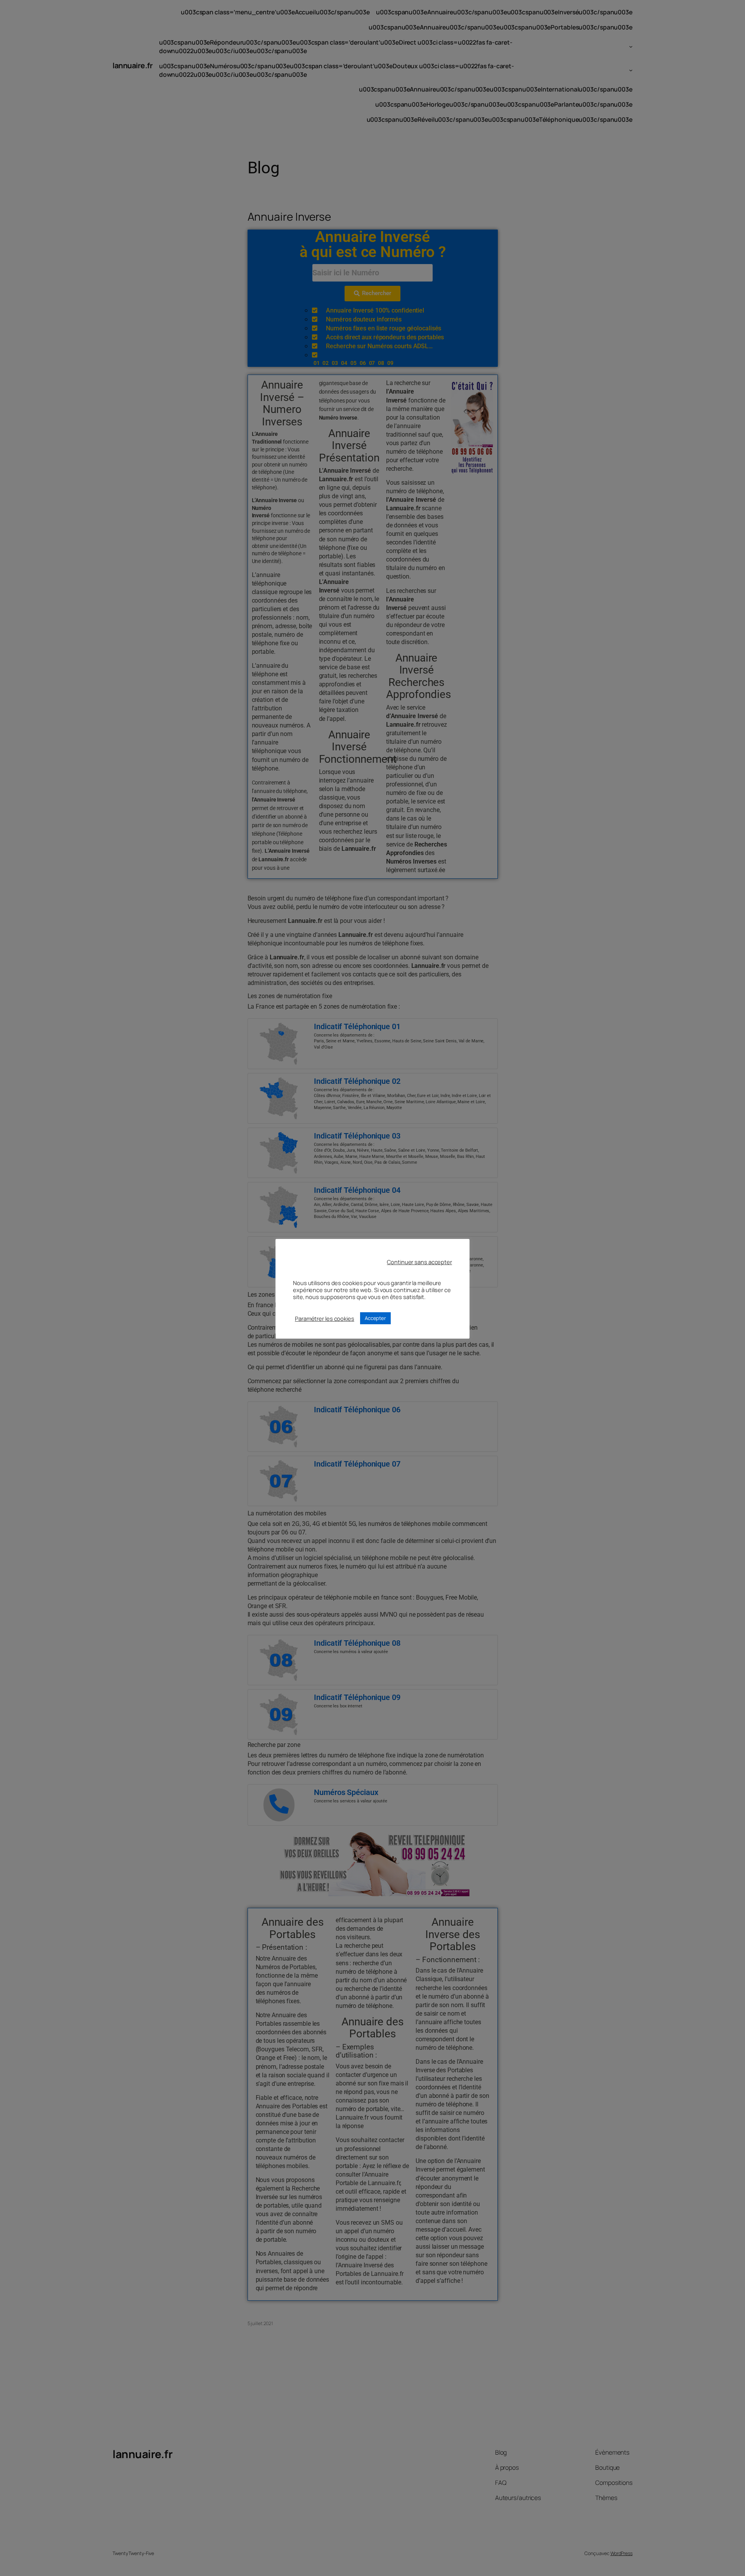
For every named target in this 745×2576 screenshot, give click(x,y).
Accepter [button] (375, 1318)
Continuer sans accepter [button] (419, 1262)
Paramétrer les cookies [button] (325, 1318)
